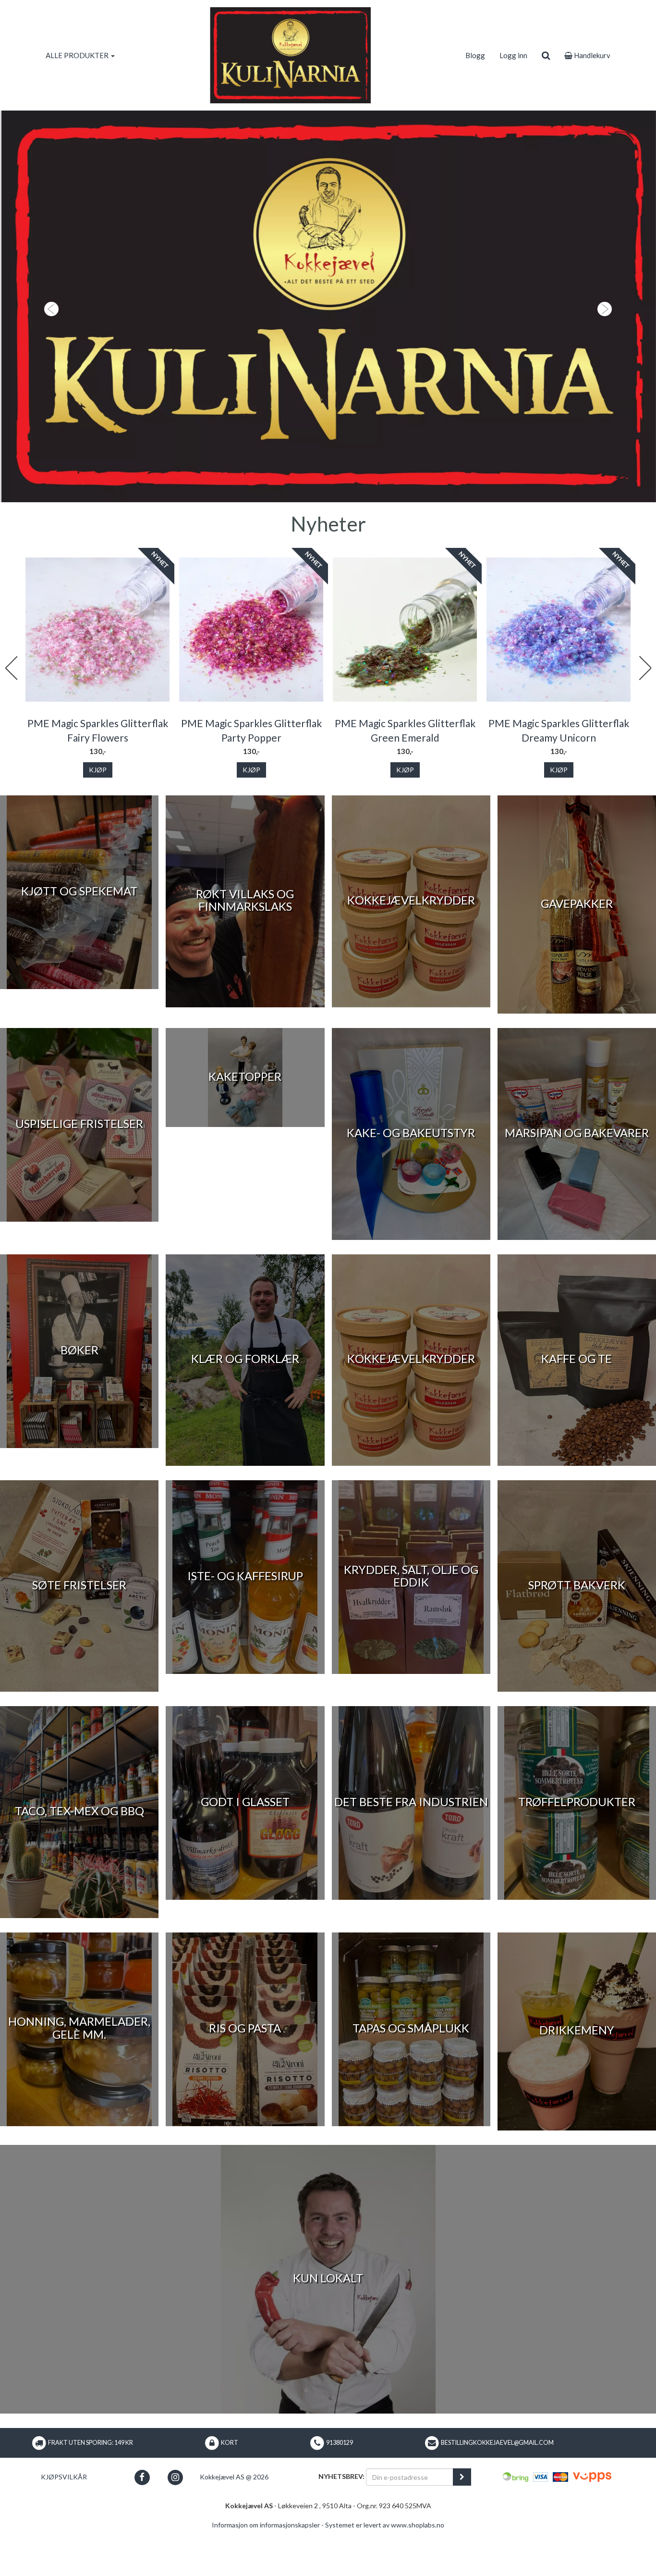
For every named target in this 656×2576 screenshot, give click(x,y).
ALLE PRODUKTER (78, 55)
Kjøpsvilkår (64, 2523)
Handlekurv (591, 55)
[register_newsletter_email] (462, 2523)
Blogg (475, 55)
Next (645, 714)
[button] (49, 329)
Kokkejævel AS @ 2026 (234, 2523)
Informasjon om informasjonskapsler (266, 2571)
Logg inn (513, 55)
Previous (11, 714)
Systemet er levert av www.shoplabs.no (385, 2571)
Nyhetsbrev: (341, 2522)
